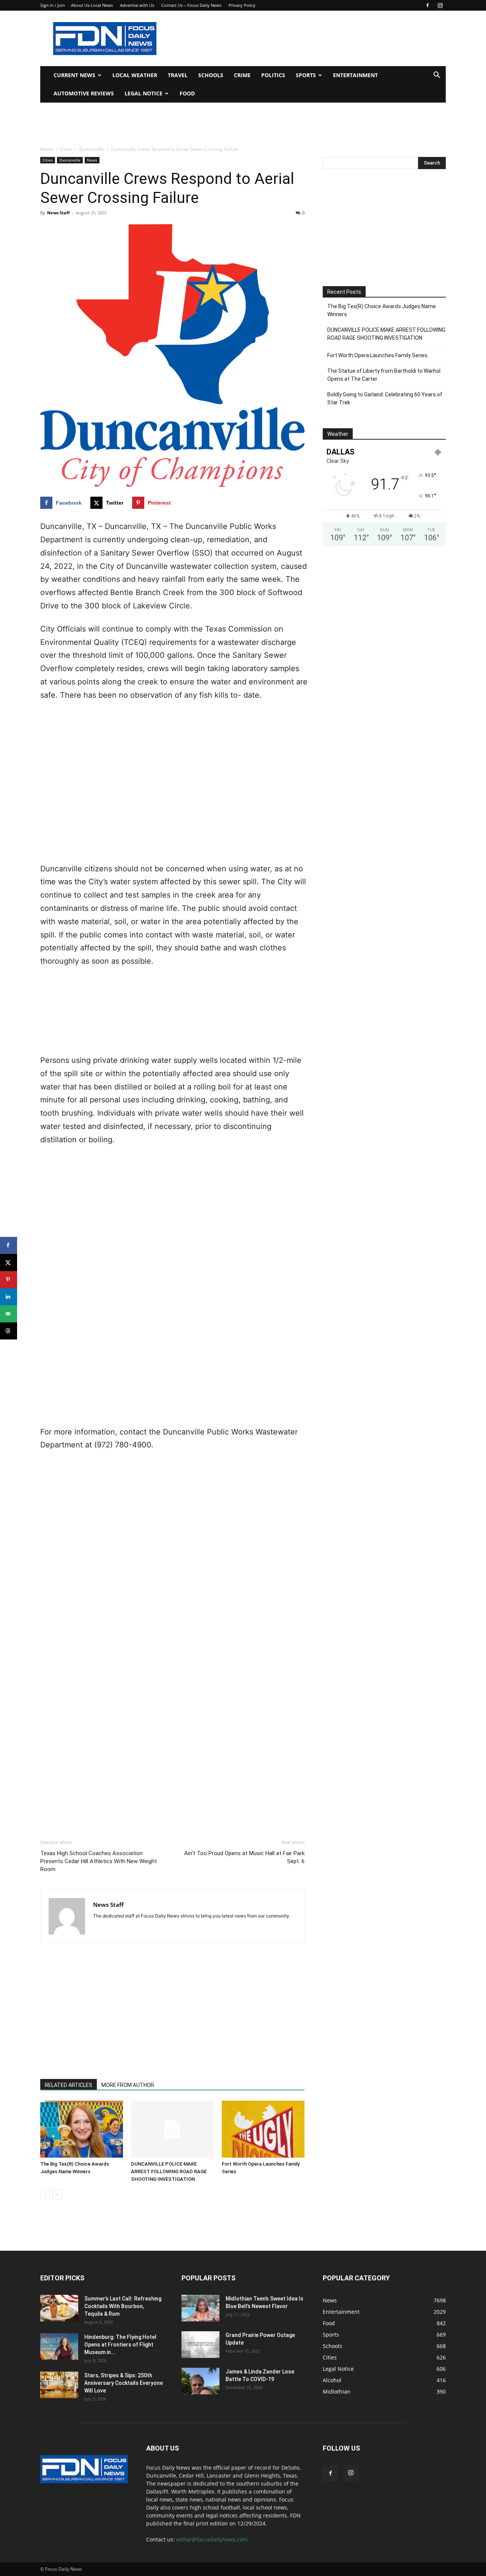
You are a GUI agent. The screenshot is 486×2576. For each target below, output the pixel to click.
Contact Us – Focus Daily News (191, 5)
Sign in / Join (53, 5)
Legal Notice (144, 93)
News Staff (58, 213)
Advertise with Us (137, 5)
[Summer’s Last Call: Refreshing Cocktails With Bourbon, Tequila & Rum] (59, 2308)
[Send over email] (9, 1314)
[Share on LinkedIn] (9, 1297)
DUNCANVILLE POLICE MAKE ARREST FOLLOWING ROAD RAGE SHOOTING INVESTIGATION (169, 2171)
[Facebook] (428, 5)
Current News (74, 75)
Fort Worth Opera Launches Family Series (377, 355)
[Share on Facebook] (9, 1245)
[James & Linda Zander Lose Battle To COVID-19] (200, 2381)
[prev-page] (45, 2194)
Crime (242, 75)
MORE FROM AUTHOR (128, 2085)
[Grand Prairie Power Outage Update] (200, 2345)
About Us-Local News (92, 5)
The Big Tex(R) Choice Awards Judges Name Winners (382, 310)
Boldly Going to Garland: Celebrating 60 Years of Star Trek (385, 398)
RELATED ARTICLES (69, 2085)
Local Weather (135, 75)
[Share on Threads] (9, 1331)
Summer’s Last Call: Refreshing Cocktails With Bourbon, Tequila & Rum (123, 2306)
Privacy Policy (242, 5)
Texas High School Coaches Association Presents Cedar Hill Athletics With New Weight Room (99, 1861)
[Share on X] (9, 1263)
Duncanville (92, 149)
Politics (273, 75)
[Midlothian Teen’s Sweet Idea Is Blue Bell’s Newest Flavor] (200, 2308)
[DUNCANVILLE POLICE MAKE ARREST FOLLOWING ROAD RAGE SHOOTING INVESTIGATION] (172, 2129)
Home (47, 149)
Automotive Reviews (84, 93)
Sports (306, 75)
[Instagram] (440, 5)
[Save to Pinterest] (9, 1280)
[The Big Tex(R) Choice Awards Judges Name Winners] (82, 2129)
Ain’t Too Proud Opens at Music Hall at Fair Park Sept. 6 (244, 1857)
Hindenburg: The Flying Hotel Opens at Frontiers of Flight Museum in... (120, 2345)
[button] (437, 76)
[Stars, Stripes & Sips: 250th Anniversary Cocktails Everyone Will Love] (59, 2385)
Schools (211, 75)
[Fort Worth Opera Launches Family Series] (263, 2129)
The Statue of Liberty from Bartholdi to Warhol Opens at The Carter (384, 375)
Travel (178, 75)
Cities (66, 149)
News (92, 160)
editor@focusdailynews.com (212, 2539)
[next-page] (57, 2194)
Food (187, 93)
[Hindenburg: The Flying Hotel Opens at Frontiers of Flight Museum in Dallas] (59, 2346)
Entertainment (355, 75)
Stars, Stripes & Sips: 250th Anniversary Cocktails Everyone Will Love (124, 2383)
